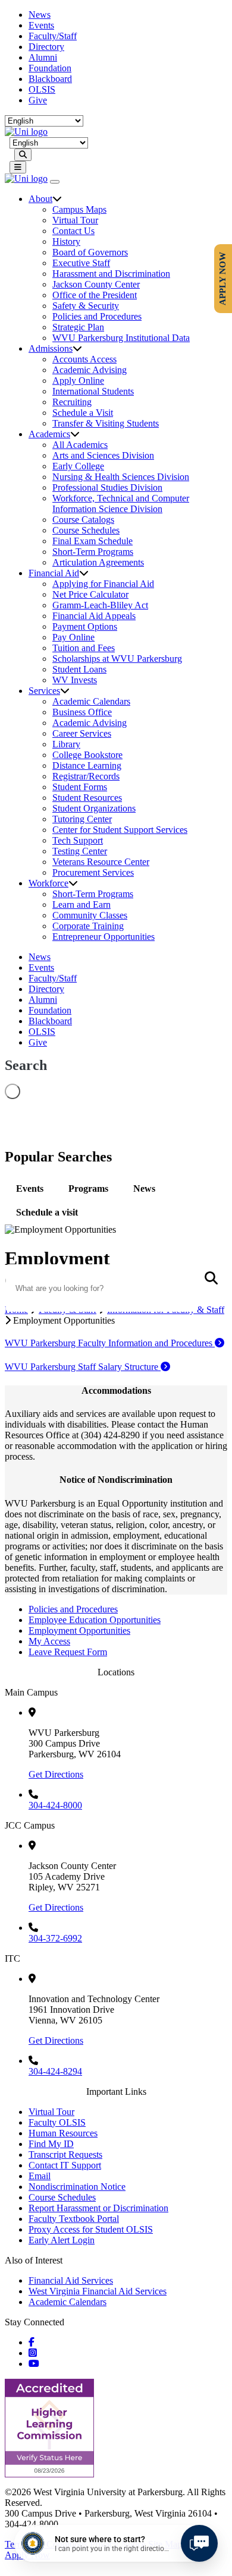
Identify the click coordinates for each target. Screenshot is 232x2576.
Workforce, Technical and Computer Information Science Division (121, 503)
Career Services (82, 733)
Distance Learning (87, 765)
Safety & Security (86, 306)
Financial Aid (54, 573)
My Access (49, 1641)
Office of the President (95, 295)
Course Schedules (86, 530)
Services (44, 691)
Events (41, 25)
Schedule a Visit (83, 413)
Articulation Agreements (98, 562)
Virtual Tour (75, 220)
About (40, 199)
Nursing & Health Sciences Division (121, 477)
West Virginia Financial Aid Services (98, 2291)
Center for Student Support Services (120, 830)
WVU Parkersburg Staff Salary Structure (83, 1367)
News (40, 15)
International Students (93, 391)
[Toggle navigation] (18, 167)
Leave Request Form (68, 1652)
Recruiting (72, 402)
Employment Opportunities (79, 1630)
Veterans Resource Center (101, 862)
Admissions (51, 348)
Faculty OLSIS (57, 2122)
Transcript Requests (65, 2154)
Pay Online (73, 637)
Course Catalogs (83, 520)
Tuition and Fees (84, 648)
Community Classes (90, 915)
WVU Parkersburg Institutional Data (121, 338)
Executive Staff (81, 263)
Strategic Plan (78, 327)
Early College (78, 466)
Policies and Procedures (97, 316)
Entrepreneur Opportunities (104, 937)
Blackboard (50, 79)
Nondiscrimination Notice (77, 2187)
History (66, 241)
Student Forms (80, 787)
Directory (46, 47)
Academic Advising (90, 370)
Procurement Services (93, 872)
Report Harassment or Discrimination (98, 2208)
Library (66, 744)
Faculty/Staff (53, 36)
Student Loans (79, 669)
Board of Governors (90, 252)
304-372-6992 (55, 1938)
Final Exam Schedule (93, 541)
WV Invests (75, 680)
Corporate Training (88, 926)
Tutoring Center (82, 819)
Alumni (43, 57)
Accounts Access (84, 359)
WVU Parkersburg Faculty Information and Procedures (110, 1343)
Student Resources (87, 798)
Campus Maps (79, 209)
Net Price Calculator (90, 594)
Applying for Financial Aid (103, 584)
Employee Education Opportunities (95, 1620)
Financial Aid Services (71, 2280)
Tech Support (78, 840)
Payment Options (85, 626)
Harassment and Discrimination (111, 274)
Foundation (50, 68)
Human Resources (63, 2133)
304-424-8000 (55, 1805)
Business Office (82, 712)
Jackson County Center (96, 284)
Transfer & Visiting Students (106, 423)
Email (40, 2176)
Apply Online (78, 381)
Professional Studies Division (107, 487)
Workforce (48, 883)
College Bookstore (87, 755)
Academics (49, 434)
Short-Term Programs (93, 552)
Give (38, 100)
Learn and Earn (81, 905)
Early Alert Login (62, 2240)
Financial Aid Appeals (94, 616)
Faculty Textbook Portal (74, 2219)
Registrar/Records (86, 776)
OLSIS (42, 89)
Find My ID (51, 2144)
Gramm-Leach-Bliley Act (100, 605)
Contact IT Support (65, 2165)
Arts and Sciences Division (103, 455)
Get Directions (56, 1774)
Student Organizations (94, 808)
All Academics (80, 445)
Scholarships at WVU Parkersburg (117, 659)
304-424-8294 (55, 2071)
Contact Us (73, 231)
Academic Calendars (91, 701)
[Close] (55, 182)
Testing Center (80, 851)
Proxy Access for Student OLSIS (91, 2229)
